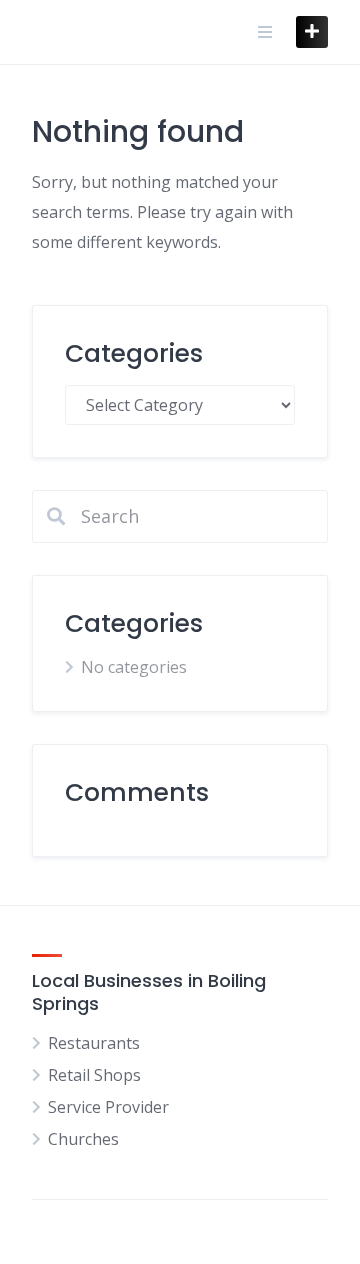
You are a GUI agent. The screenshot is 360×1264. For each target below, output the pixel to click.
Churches (83, 1139)
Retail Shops (94, 1075)
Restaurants (94, 1043)
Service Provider (108, 1107)
